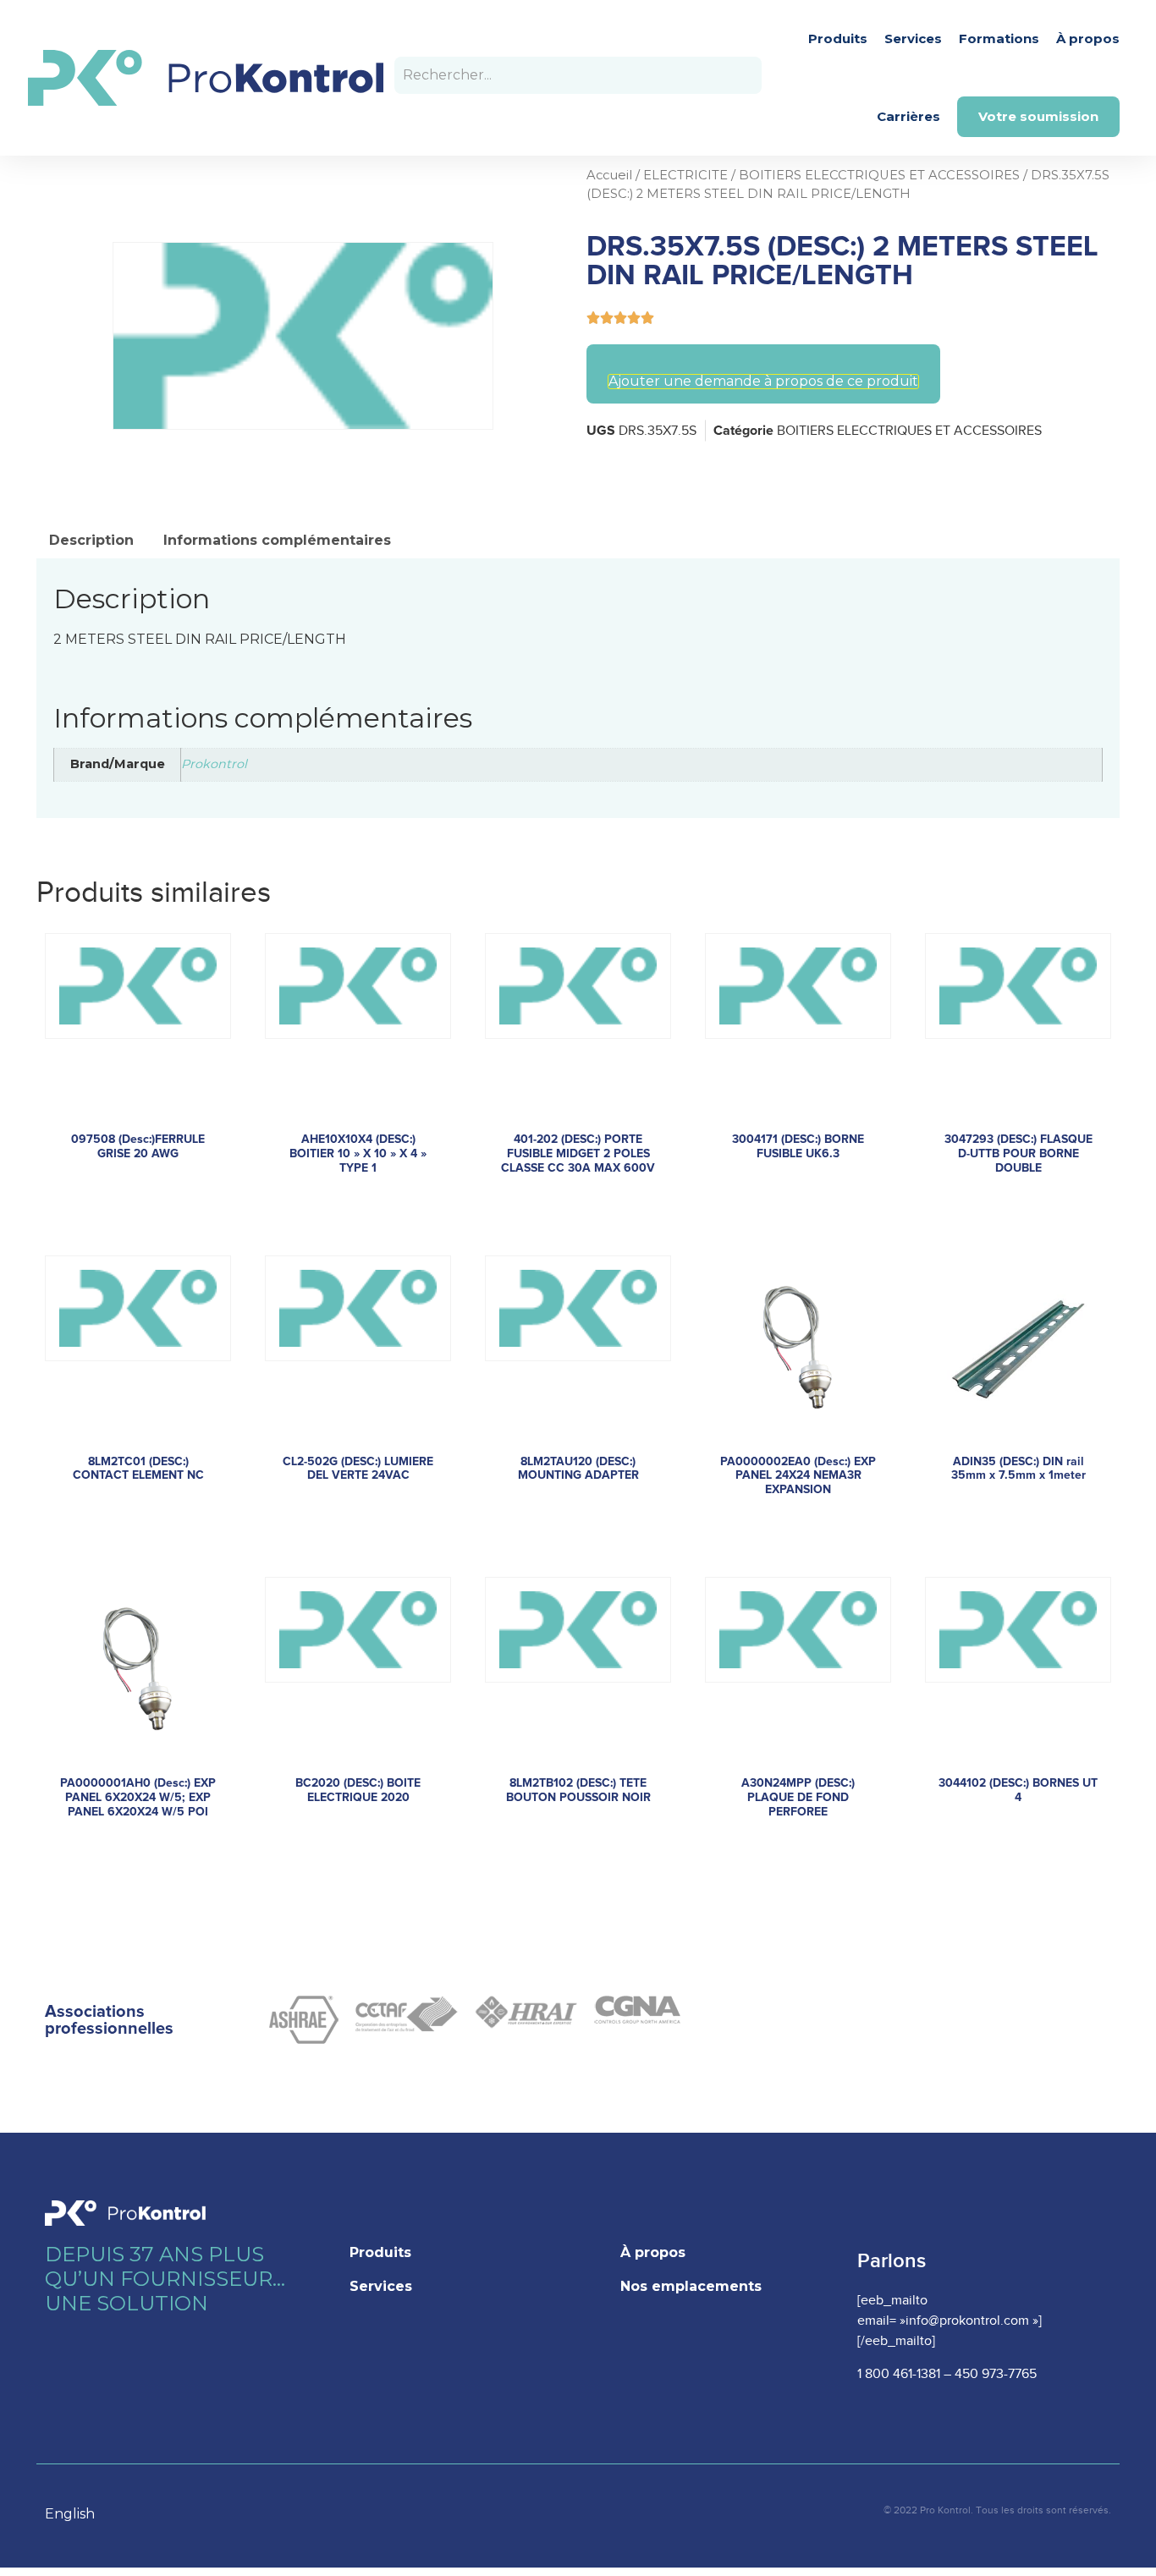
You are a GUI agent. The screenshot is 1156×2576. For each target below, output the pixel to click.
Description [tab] (91, 540)
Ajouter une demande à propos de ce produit (763, 382)
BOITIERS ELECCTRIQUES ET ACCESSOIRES (879, 175)
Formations (999, 38)
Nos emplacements (691, 2286)
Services (913, 38)
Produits (838, 38)
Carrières (908, 116)
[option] (78, 2514)
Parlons (892, 2261)
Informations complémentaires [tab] (277, 540)
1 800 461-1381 (899, 2374)
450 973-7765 (996, 2374)
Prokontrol (214, 764)
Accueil (609, 175)
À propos (1088, 38)
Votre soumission (1038, 116)
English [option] (70, 2514)
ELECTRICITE (685, 175)
